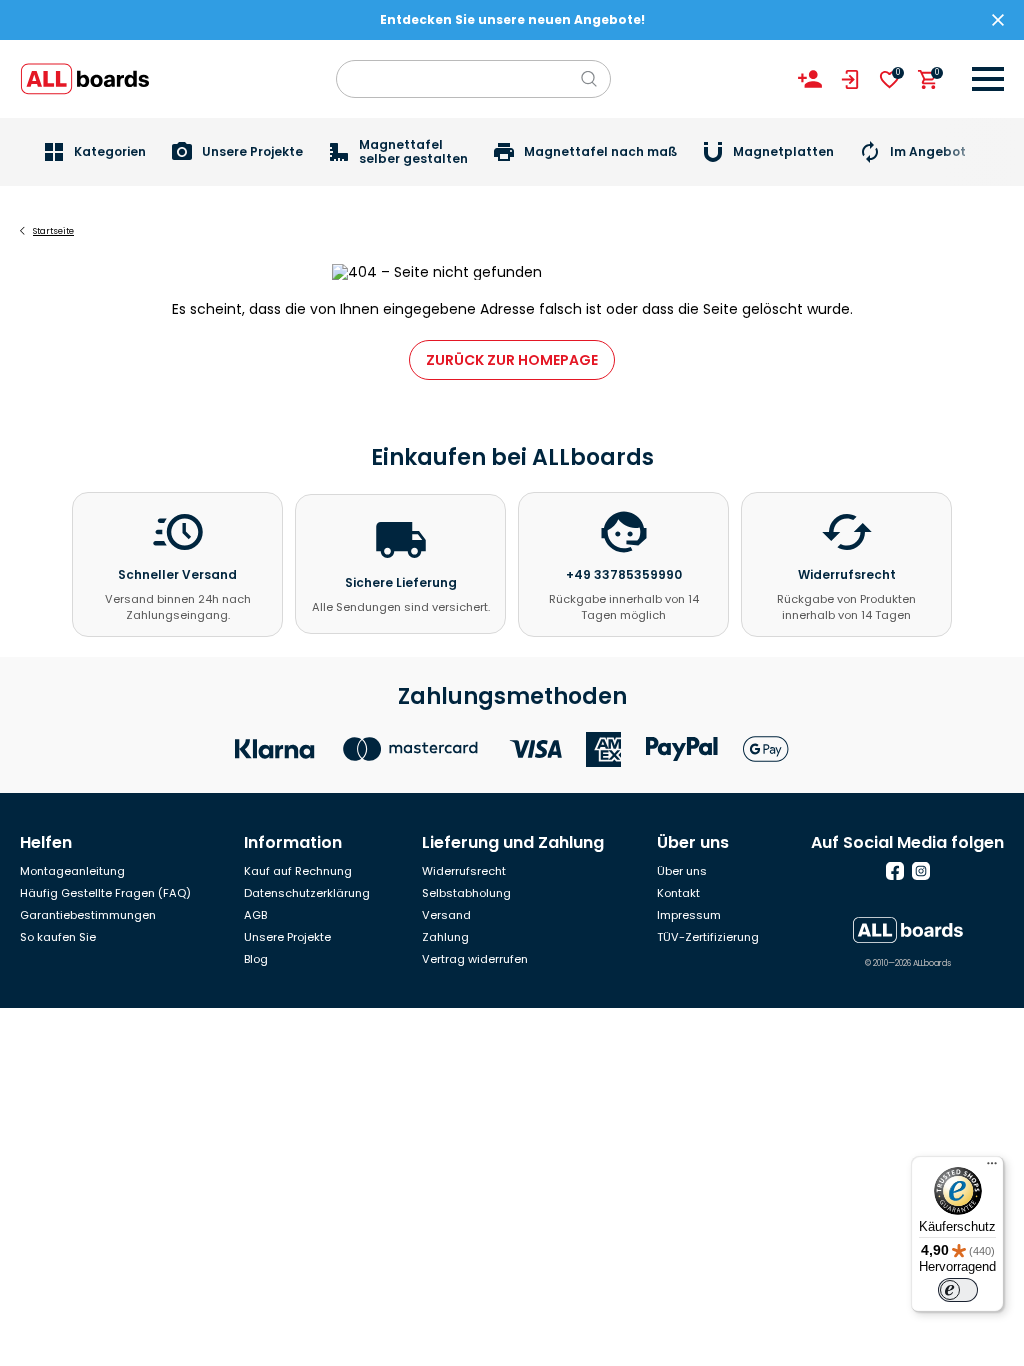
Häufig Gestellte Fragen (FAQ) (105, 893)
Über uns (682, 871)
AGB (255, 915)
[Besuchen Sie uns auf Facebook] (895, 871)
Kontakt (678, 893)
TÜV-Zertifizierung (708, 937)
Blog (256, 959)
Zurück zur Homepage (512, 360)
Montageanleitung (72, 871)
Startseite (53, 231)
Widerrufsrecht (464, 871)
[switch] (958, 1290)
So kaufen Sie (58, 937)
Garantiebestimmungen (88, 915)
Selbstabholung (466, 893)
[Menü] (992, 1168)
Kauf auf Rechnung (298, 871)
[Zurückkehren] (22, 231)
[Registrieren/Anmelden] (810, 79)
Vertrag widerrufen (475, 959)
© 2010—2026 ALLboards (908, 963)
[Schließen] (998, 20)
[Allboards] (908, 930)
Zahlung (445, 937)
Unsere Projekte (287, 937)
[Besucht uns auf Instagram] (921, 871)
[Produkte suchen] (589, 79)
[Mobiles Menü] (988, 79)
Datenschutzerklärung (307, 893)
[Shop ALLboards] (85, 79)
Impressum (689, 915)
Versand (446, 915)
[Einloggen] (850, 79)
